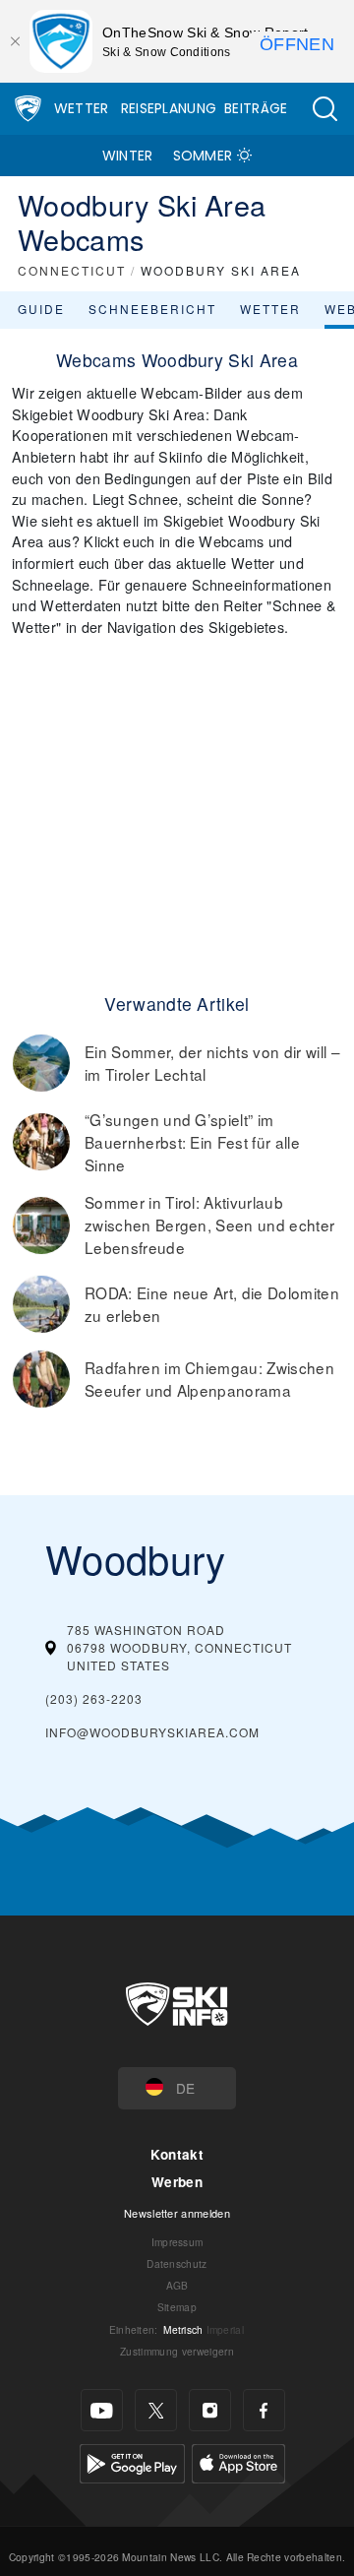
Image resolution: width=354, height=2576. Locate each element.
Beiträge (256, 108)
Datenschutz (177, 2263)
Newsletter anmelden (177, 2213)
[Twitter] (156, 2410)
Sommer (203, 156)
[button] (324, 109)
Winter (128, 156)
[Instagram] (210, 2410)
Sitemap (177, 2307)
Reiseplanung (169, 108)
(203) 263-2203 (94, 1698)
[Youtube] (102, 2410)
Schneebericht (152, 309)
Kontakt (177, 2154)
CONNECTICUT (72, 270)
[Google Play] (132, 2461)
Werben (177, 2182)
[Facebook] (264, 2410)
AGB (177, 2285)
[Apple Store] (238, 2461)
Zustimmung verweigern (177, 2351)
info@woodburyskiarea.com (152, 1732)
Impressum (177, 2242)
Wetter (82, 108)
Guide (41, 309)
